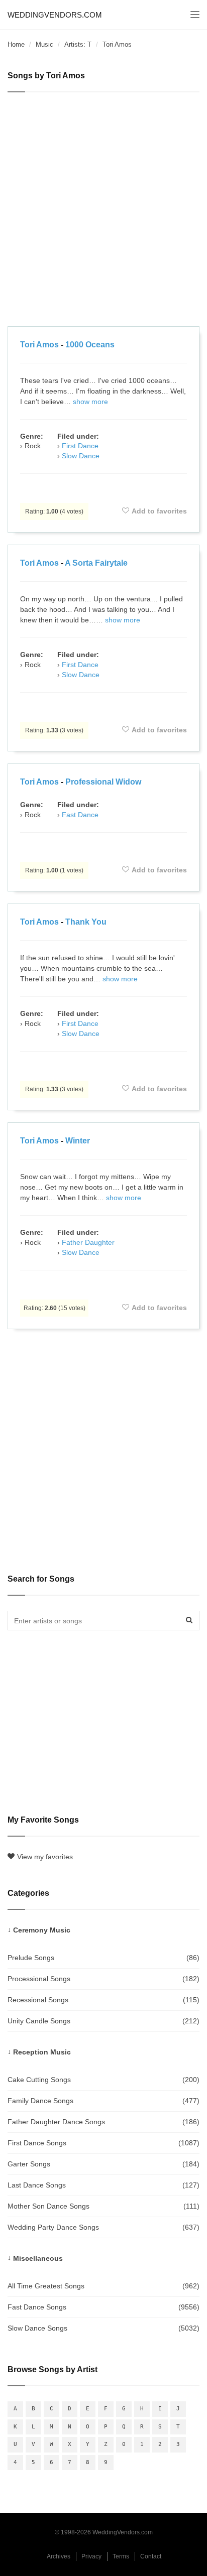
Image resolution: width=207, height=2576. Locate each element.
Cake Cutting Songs (103, 2080)
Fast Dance (80, 815)
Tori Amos (39, 345)
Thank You (86, 922)
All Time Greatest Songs (103, 2286)
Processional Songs (103, 1979)
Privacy (91, 2556)
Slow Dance (81, 456)
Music (44, 44)
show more (90, 402)
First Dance (80, 446)
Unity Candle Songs (103, 2021)
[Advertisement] (103, 211)
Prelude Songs (103, 1958)
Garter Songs (103, 2164)
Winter (78, 1141)
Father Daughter (88, 1242)
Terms (121, 2556)
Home (16, 44)
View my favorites (45, 1857)
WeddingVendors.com (55, 15)
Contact (151, 2556)
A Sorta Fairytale (96, 563)
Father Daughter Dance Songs (103, 2122)
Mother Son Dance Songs (103, 2206)
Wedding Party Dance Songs (103, 2227)
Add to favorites (159, 511)
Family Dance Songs (103, 2101)
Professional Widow (103, 782)
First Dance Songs (103, 2143)
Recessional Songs (103, 2000)
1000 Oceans (90, 345)
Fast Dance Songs (103, 2307)
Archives (59, 2556)
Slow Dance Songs (103, 2328)
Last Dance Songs (103, 2185)
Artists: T (78, 44)
